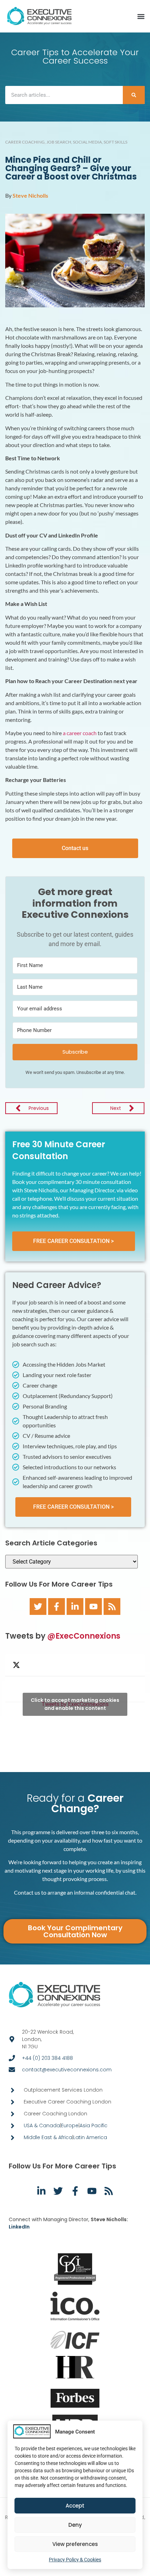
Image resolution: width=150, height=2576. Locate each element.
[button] (141, 17)
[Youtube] (93, 1607)
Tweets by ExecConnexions (75, 1704)
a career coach (80, 733)
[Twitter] (38, 1607)
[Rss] (112, 1607)
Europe (70, 2125)
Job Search (59, 142)
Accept (75, 2506)
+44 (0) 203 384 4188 (47, 2058)
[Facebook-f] (57, 1607)
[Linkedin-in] (75, 1607)
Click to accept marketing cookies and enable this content (75, 1704)
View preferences (75, 2544)
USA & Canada (42, 2125)
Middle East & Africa (48, 2137)
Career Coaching (25, 142)
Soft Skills (115, 142)
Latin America (90, 2137)
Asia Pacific (93, 2125)
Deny (75, 2525)
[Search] (134, 95)
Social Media (87, 142)
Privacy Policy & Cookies (75, 2560)
